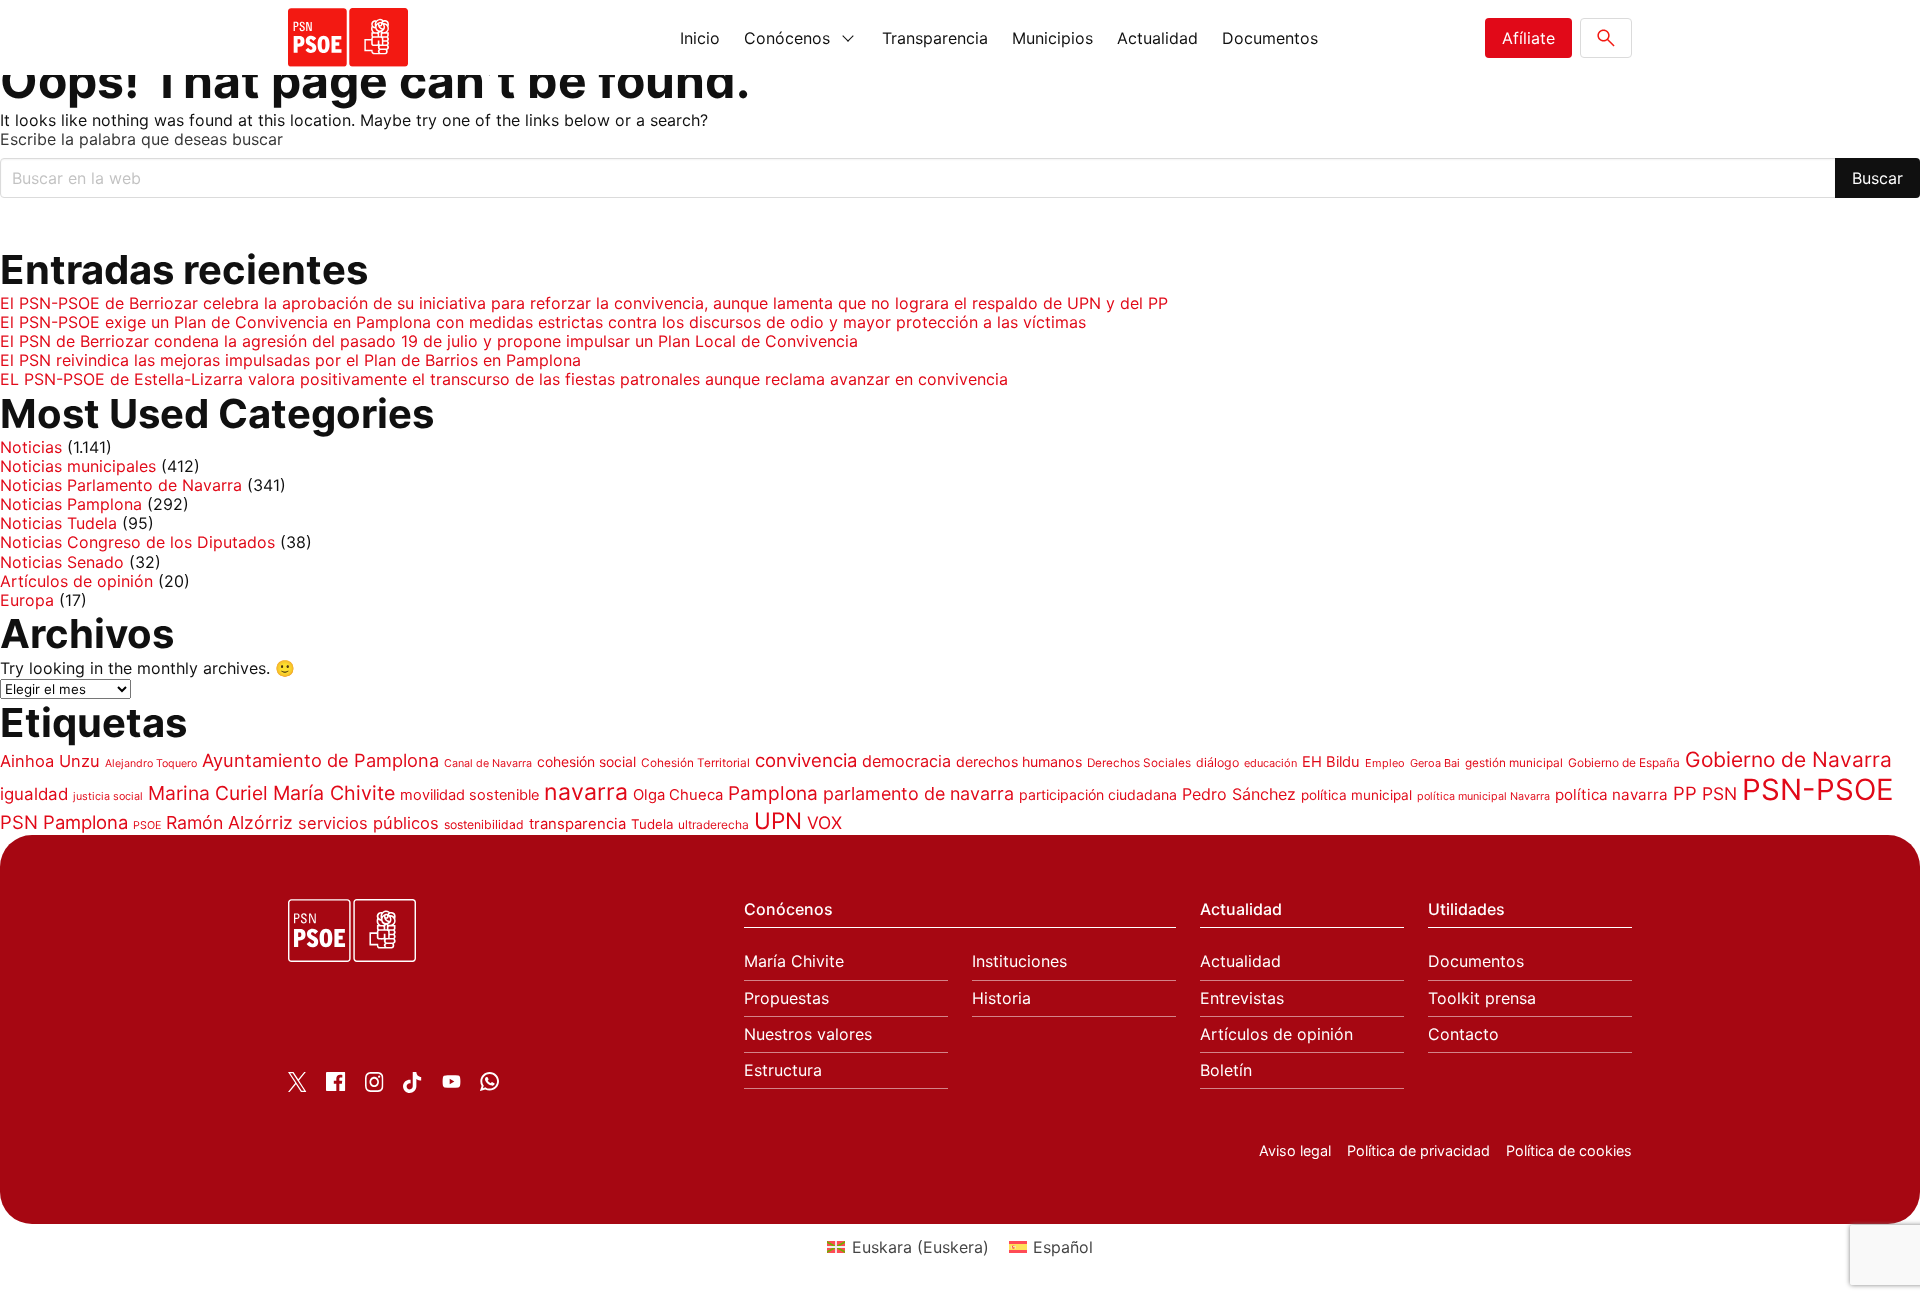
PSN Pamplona (64, 822)
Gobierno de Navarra (1788, 759)
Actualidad (1157, 38)
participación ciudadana (1098, 794)
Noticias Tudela (58, 523)
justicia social (108, 796)
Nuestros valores (808, 1034)
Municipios (1052, 38)
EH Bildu (1331, 762)
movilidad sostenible (469, 795)
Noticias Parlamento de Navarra (121, 485)
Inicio (700, 38)
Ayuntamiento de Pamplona (320, 760)
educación (1270, 763)
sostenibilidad (484, 824)
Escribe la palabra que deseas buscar (141, 139)
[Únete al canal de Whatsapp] (489, 1085)
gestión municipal (1514, 763)
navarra (586, 792)
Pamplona (773, 793)
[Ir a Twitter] (297, 1086)
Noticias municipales (78, 466)
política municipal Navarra (1483, 796)
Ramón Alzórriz (229, 822)
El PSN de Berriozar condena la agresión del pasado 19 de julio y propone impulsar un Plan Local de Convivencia (429, 341)
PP (1685, 793)
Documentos (1270, 38)
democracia (906, 761)
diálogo (1217, 762)
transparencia (577, 824)
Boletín (1226, 1070)
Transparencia (935, 38)
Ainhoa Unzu (50, 761)
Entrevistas (1242, 998)
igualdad (34, 794)
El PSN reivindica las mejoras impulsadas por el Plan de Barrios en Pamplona (290, 360)
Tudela (652, 824)
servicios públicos (368, 823)
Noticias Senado (62, 562)
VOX (824, 822)
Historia (1001, 998)
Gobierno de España (1624, 762)
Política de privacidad (1418, 1150)
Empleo (1385, 763)
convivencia (806, 760)
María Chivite (334, 793)
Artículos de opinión (76, 581)
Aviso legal (1295, 1150)
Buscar (1877, 178)
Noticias (31, 447)
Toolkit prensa (1482, 998)
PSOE (147, 825)
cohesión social (586, 761)
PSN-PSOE (1818, 789)
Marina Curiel (208, 793)
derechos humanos (1019, 761)
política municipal (1356, 795)
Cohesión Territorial (695, 763)
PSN (1719, 793)
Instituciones (1019, 961)
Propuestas (786, 998)
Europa (27, 600)
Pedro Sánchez (1239, 794)
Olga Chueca (678, 795)
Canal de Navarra (488, 763)
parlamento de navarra (918, 793)
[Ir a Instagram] (374, 1086)
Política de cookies (1569, 1150)
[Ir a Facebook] (335, 1085)
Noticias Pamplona (71, 504)
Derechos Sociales (1139, 763)
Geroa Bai (1435, 763)
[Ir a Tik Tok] (412, 1087)
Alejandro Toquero (151, 763)
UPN (778, 820)
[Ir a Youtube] (451, 1085)
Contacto (1463, 1034)
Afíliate (1528, 38)
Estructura (783, 1070)
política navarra (1611, 794)
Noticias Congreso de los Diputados (137, 542)
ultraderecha (713, 824)
